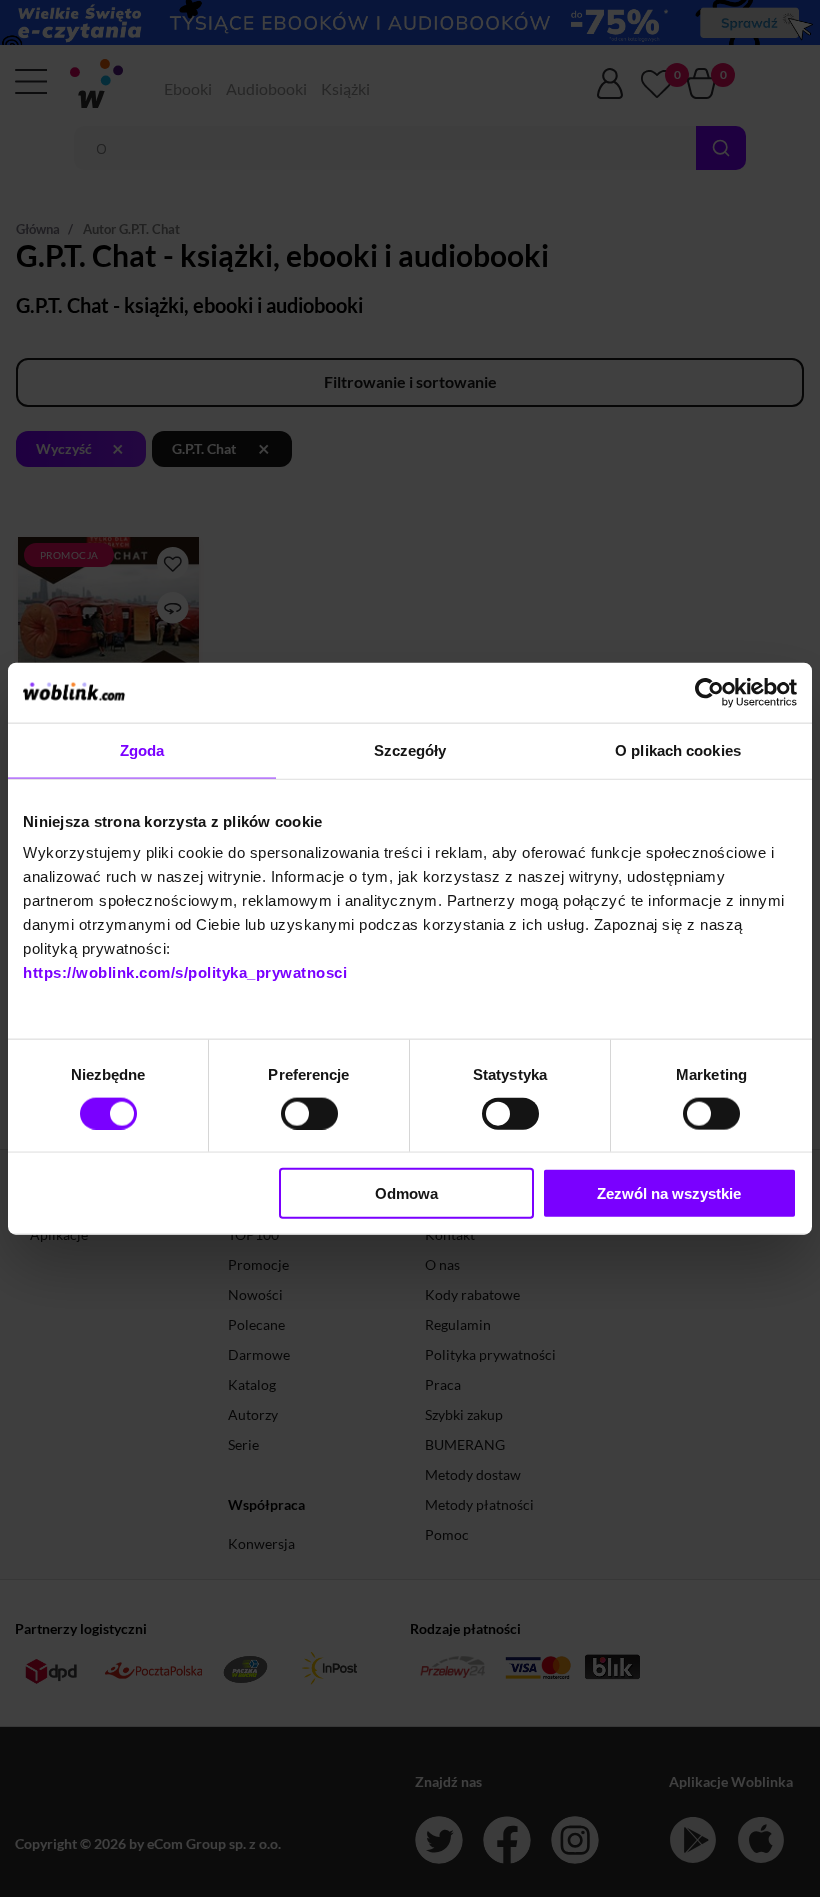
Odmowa (406, 1193)
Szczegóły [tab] (410, 749)
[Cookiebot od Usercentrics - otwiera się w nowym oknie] (709, 692)
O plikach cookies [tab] (678, 749)
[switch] (309, 1113)
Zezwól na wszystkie (669, 1193)
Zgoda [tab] (142, 749)
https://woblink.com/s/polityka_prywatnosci (185, 972)
